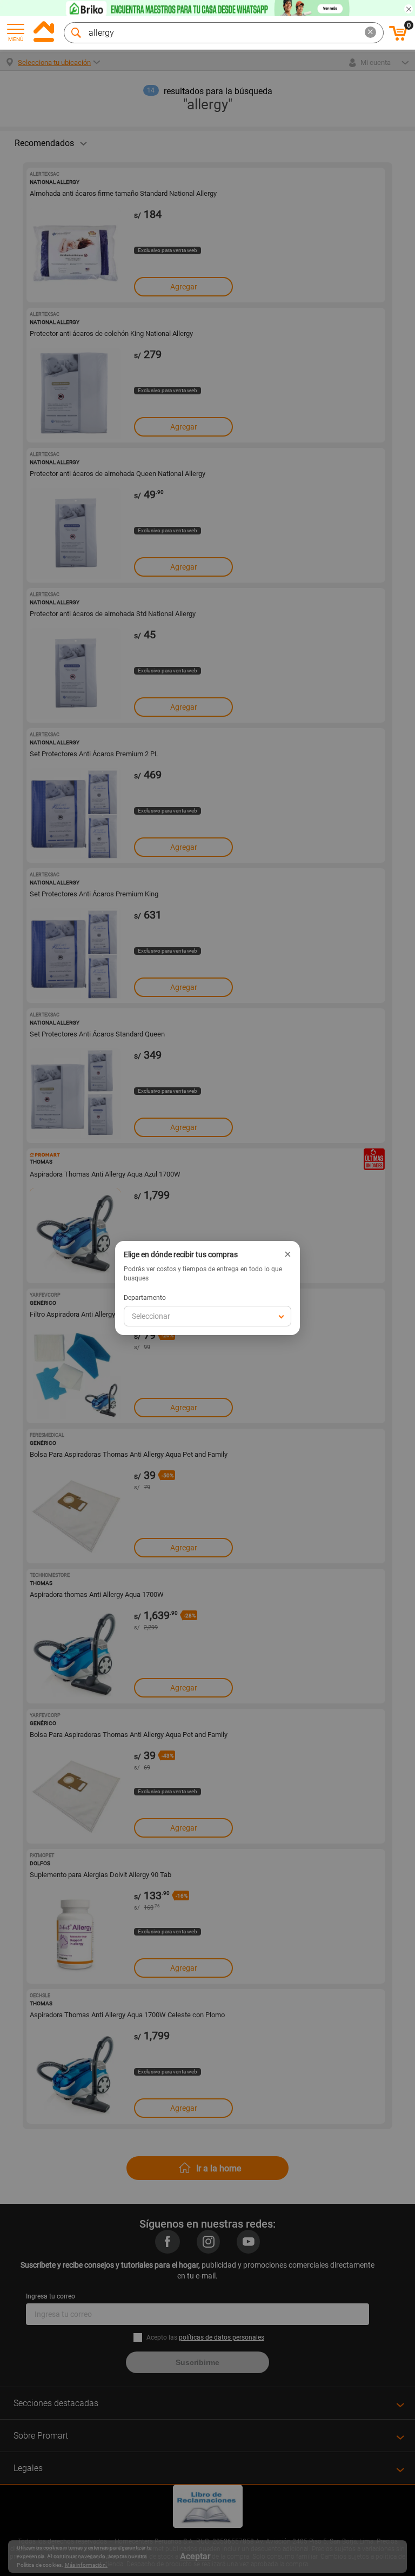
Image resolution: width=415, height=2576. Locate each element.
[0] (398, 39)
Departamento (145, 1298)
